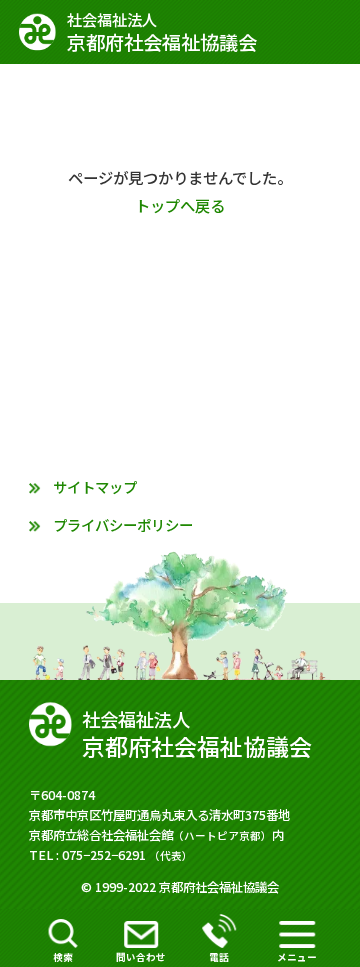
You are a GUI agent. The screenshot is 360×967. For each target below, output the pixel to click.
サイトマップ (95, 486)
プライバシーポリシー (123, 524)
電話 (219, 957)
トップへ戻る (180, 205)
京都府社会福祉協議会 (162, 32)
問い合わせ (141, 957)
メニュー (297, 957)
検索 (63, 957)
